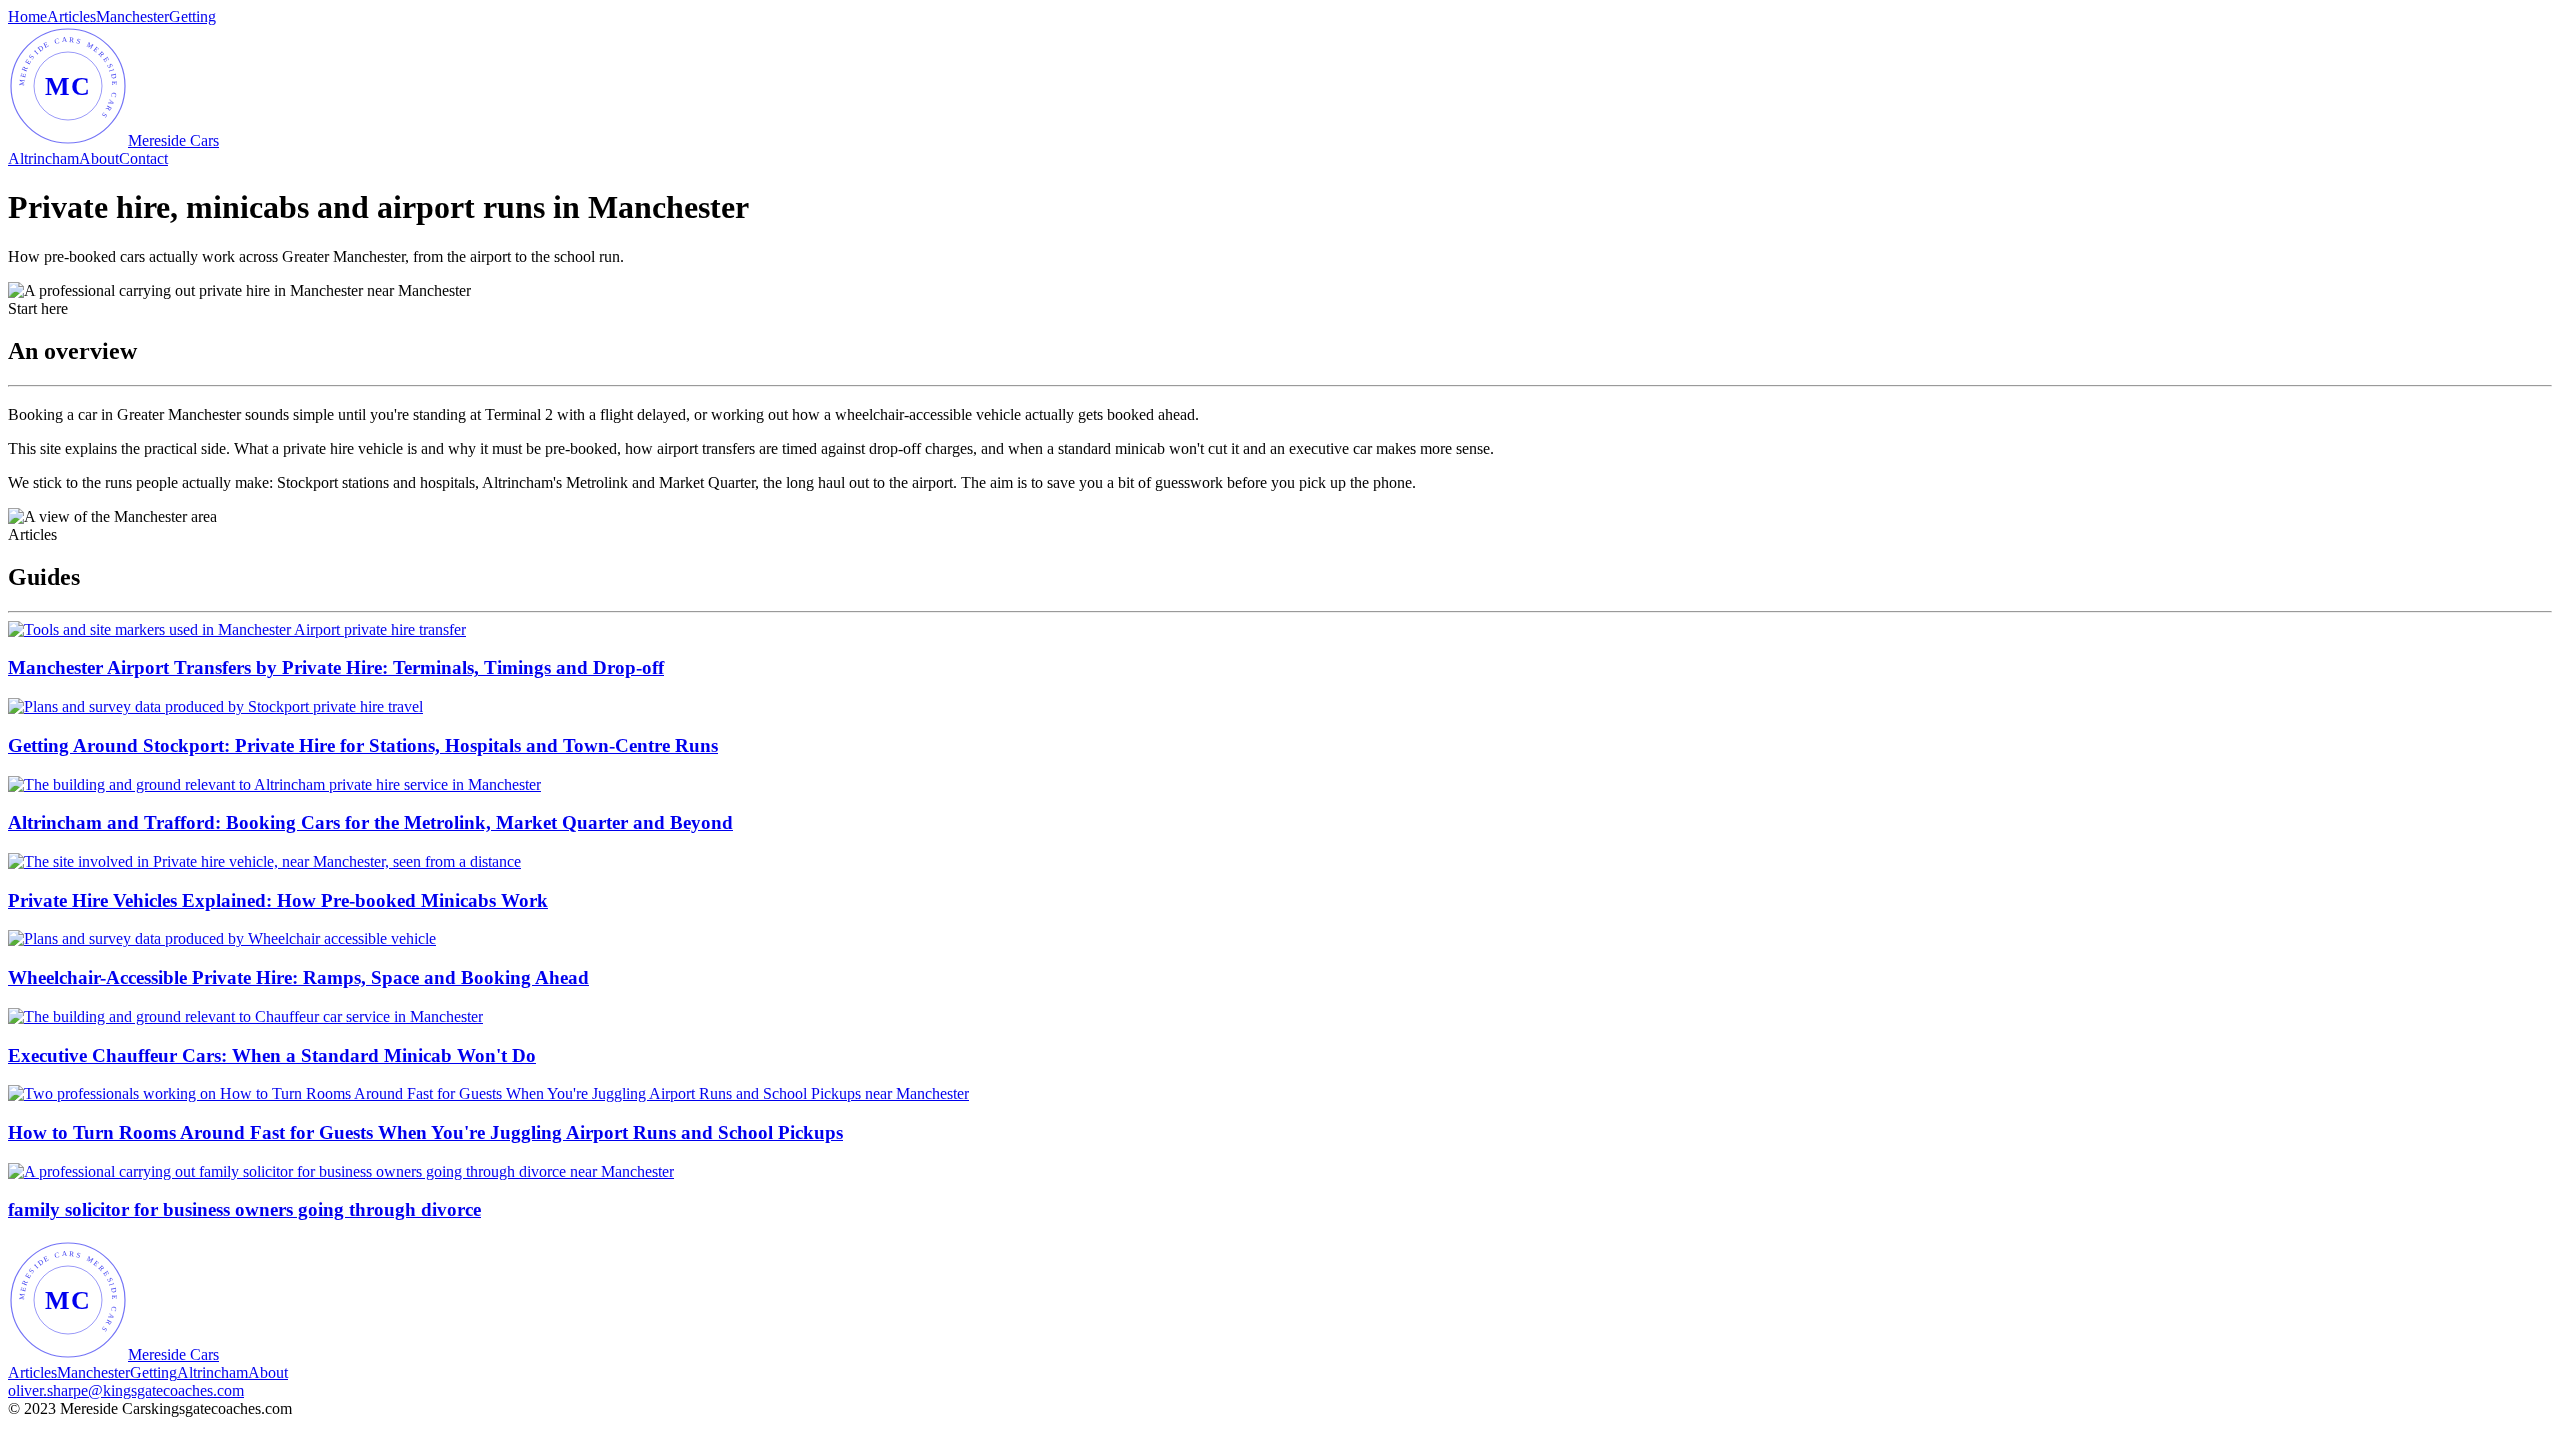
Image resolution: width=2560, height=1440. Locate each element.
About (99, 158)
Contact (143, 158)
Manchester (132, 16)
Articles (71, 16)
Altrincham (43, 158)
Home (27, 16)
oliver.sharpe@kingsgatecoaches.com (126, 1390)
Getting (192, 16)
